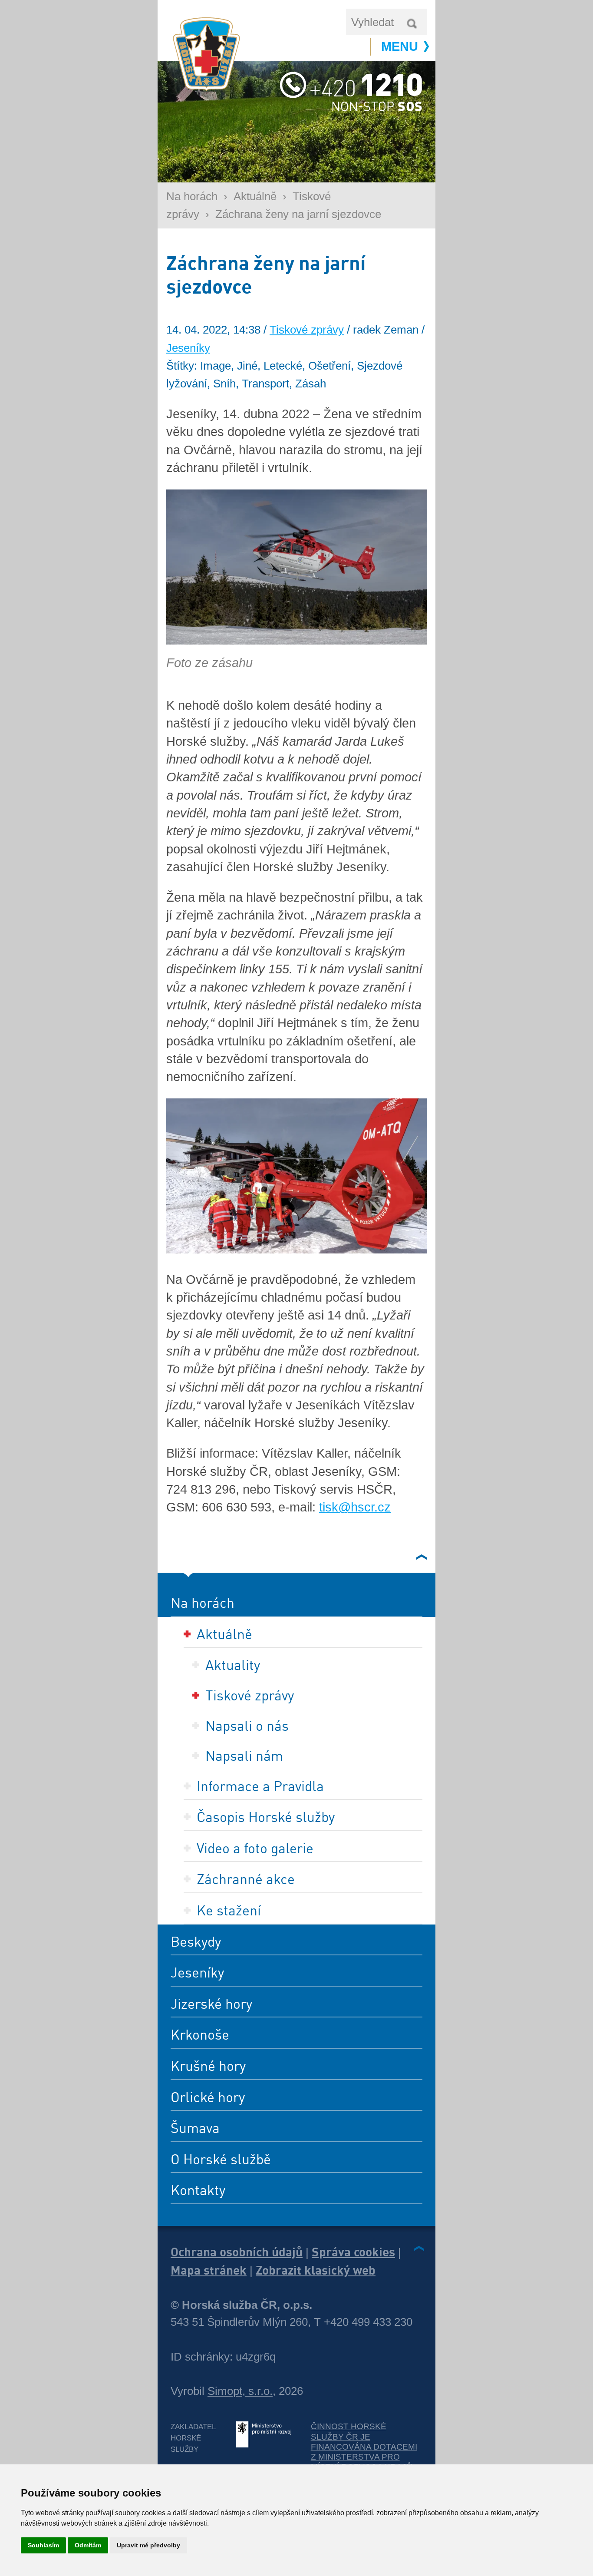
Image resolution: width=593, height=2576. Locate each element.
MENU (400, 46)
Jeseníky (188, 348)
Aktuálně (255, 196)
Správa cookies (353, 2252)
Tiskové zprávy (307, 330)
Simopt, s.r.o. (240, 2391)
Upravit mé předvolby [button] (148, 2545)
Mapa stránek (209, 2270)
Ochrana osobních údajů (237, 2252)
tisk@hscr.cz (355, 1507)
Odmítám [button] (88, 2545)
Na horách (192, 196)
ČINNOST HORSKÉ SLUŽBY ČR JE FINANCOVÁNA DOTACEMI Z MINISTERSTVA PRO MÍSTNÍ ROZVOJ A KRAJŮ (364, 2447)
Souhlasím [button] (43, 2545)
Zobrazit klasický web (316, 2270)
